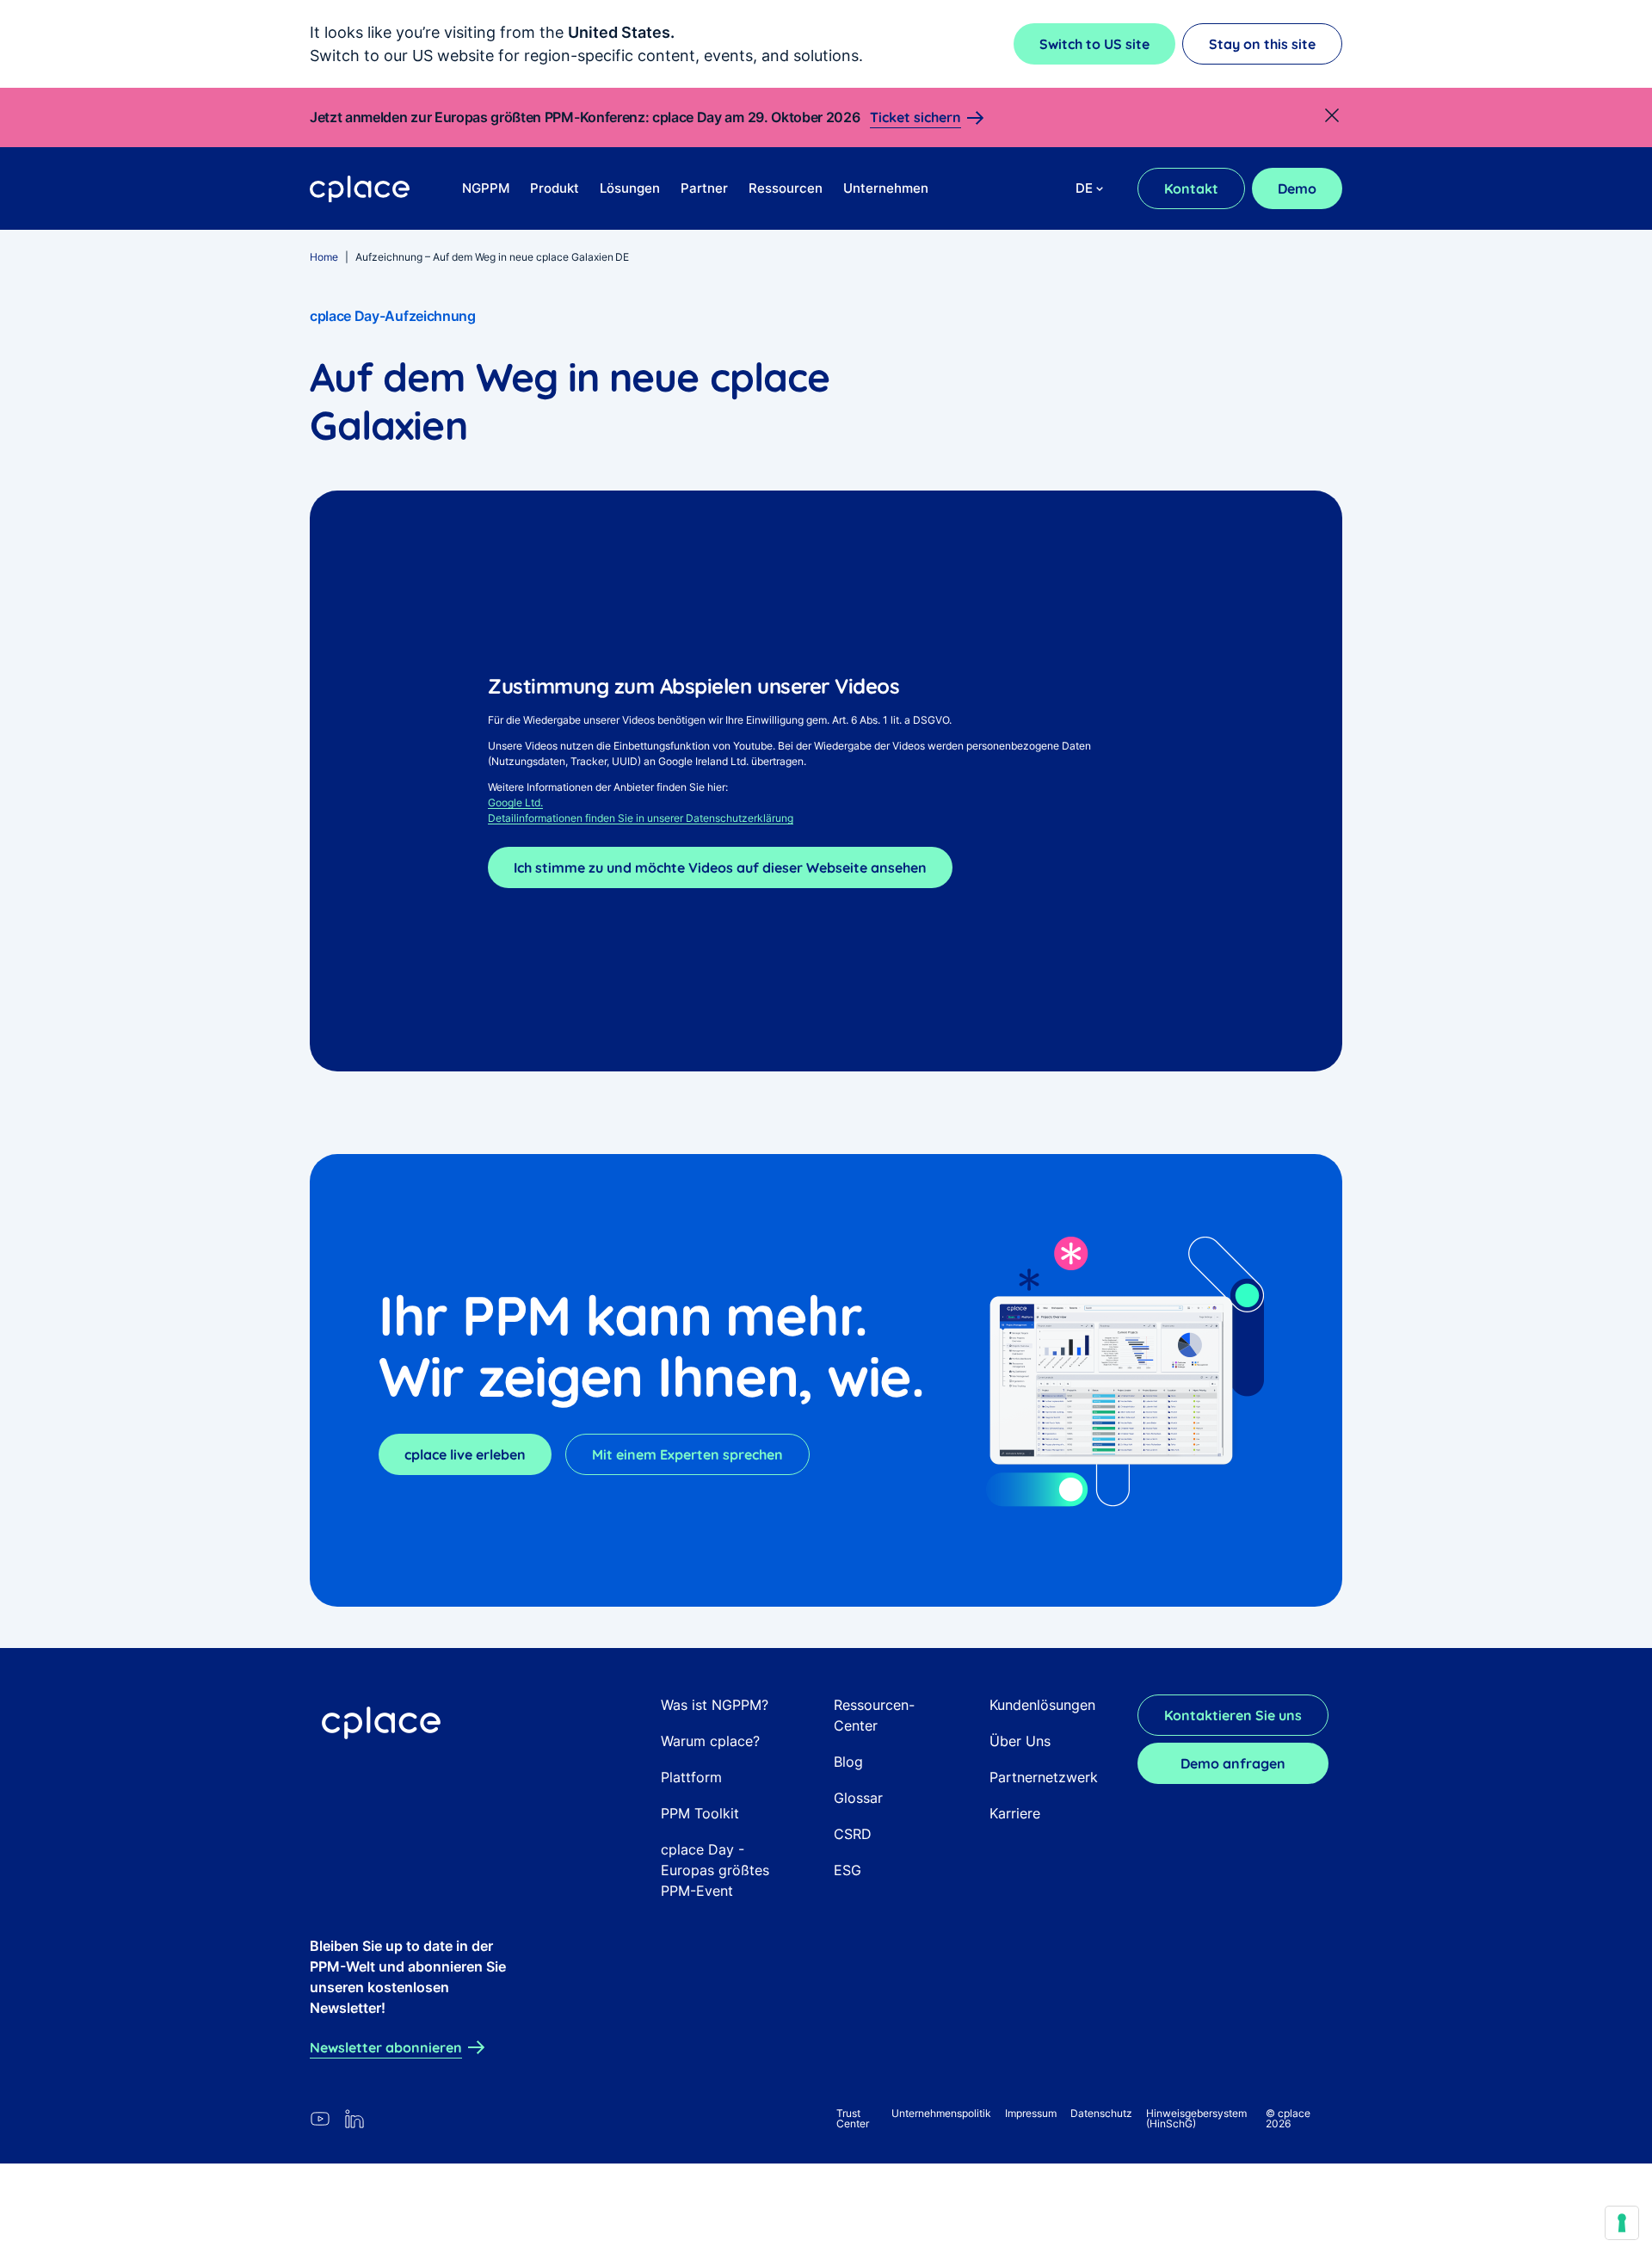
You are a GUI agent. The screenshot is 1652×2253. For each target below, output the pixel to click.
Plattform (691, 1777)
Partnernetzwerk (1044, 1777)
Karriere (1015, 1813)
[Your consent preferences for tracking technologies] (1622, 2223)
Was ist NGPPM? (715, 1705)
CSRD (853, 1834)
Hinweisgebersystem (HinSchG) (1196, 2118)
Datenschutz (1101, 2113)
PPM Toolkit (700, 1813)
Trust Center (853, 2118)
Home (324, 257)
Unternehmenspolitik (941, 2113)
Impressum (1031, 2113)
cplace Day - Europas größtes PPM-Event (715, 1870)
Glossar (858, 1798)
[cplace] (360, 189)
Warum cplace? (710, 1741)
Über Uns (1020, 1741)
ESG (848, 1870)
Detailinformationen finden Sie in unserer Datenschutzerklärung (641, 818)
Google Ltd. (515, 802)
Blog (848, 1762)
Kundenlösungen (1042, 1705)
